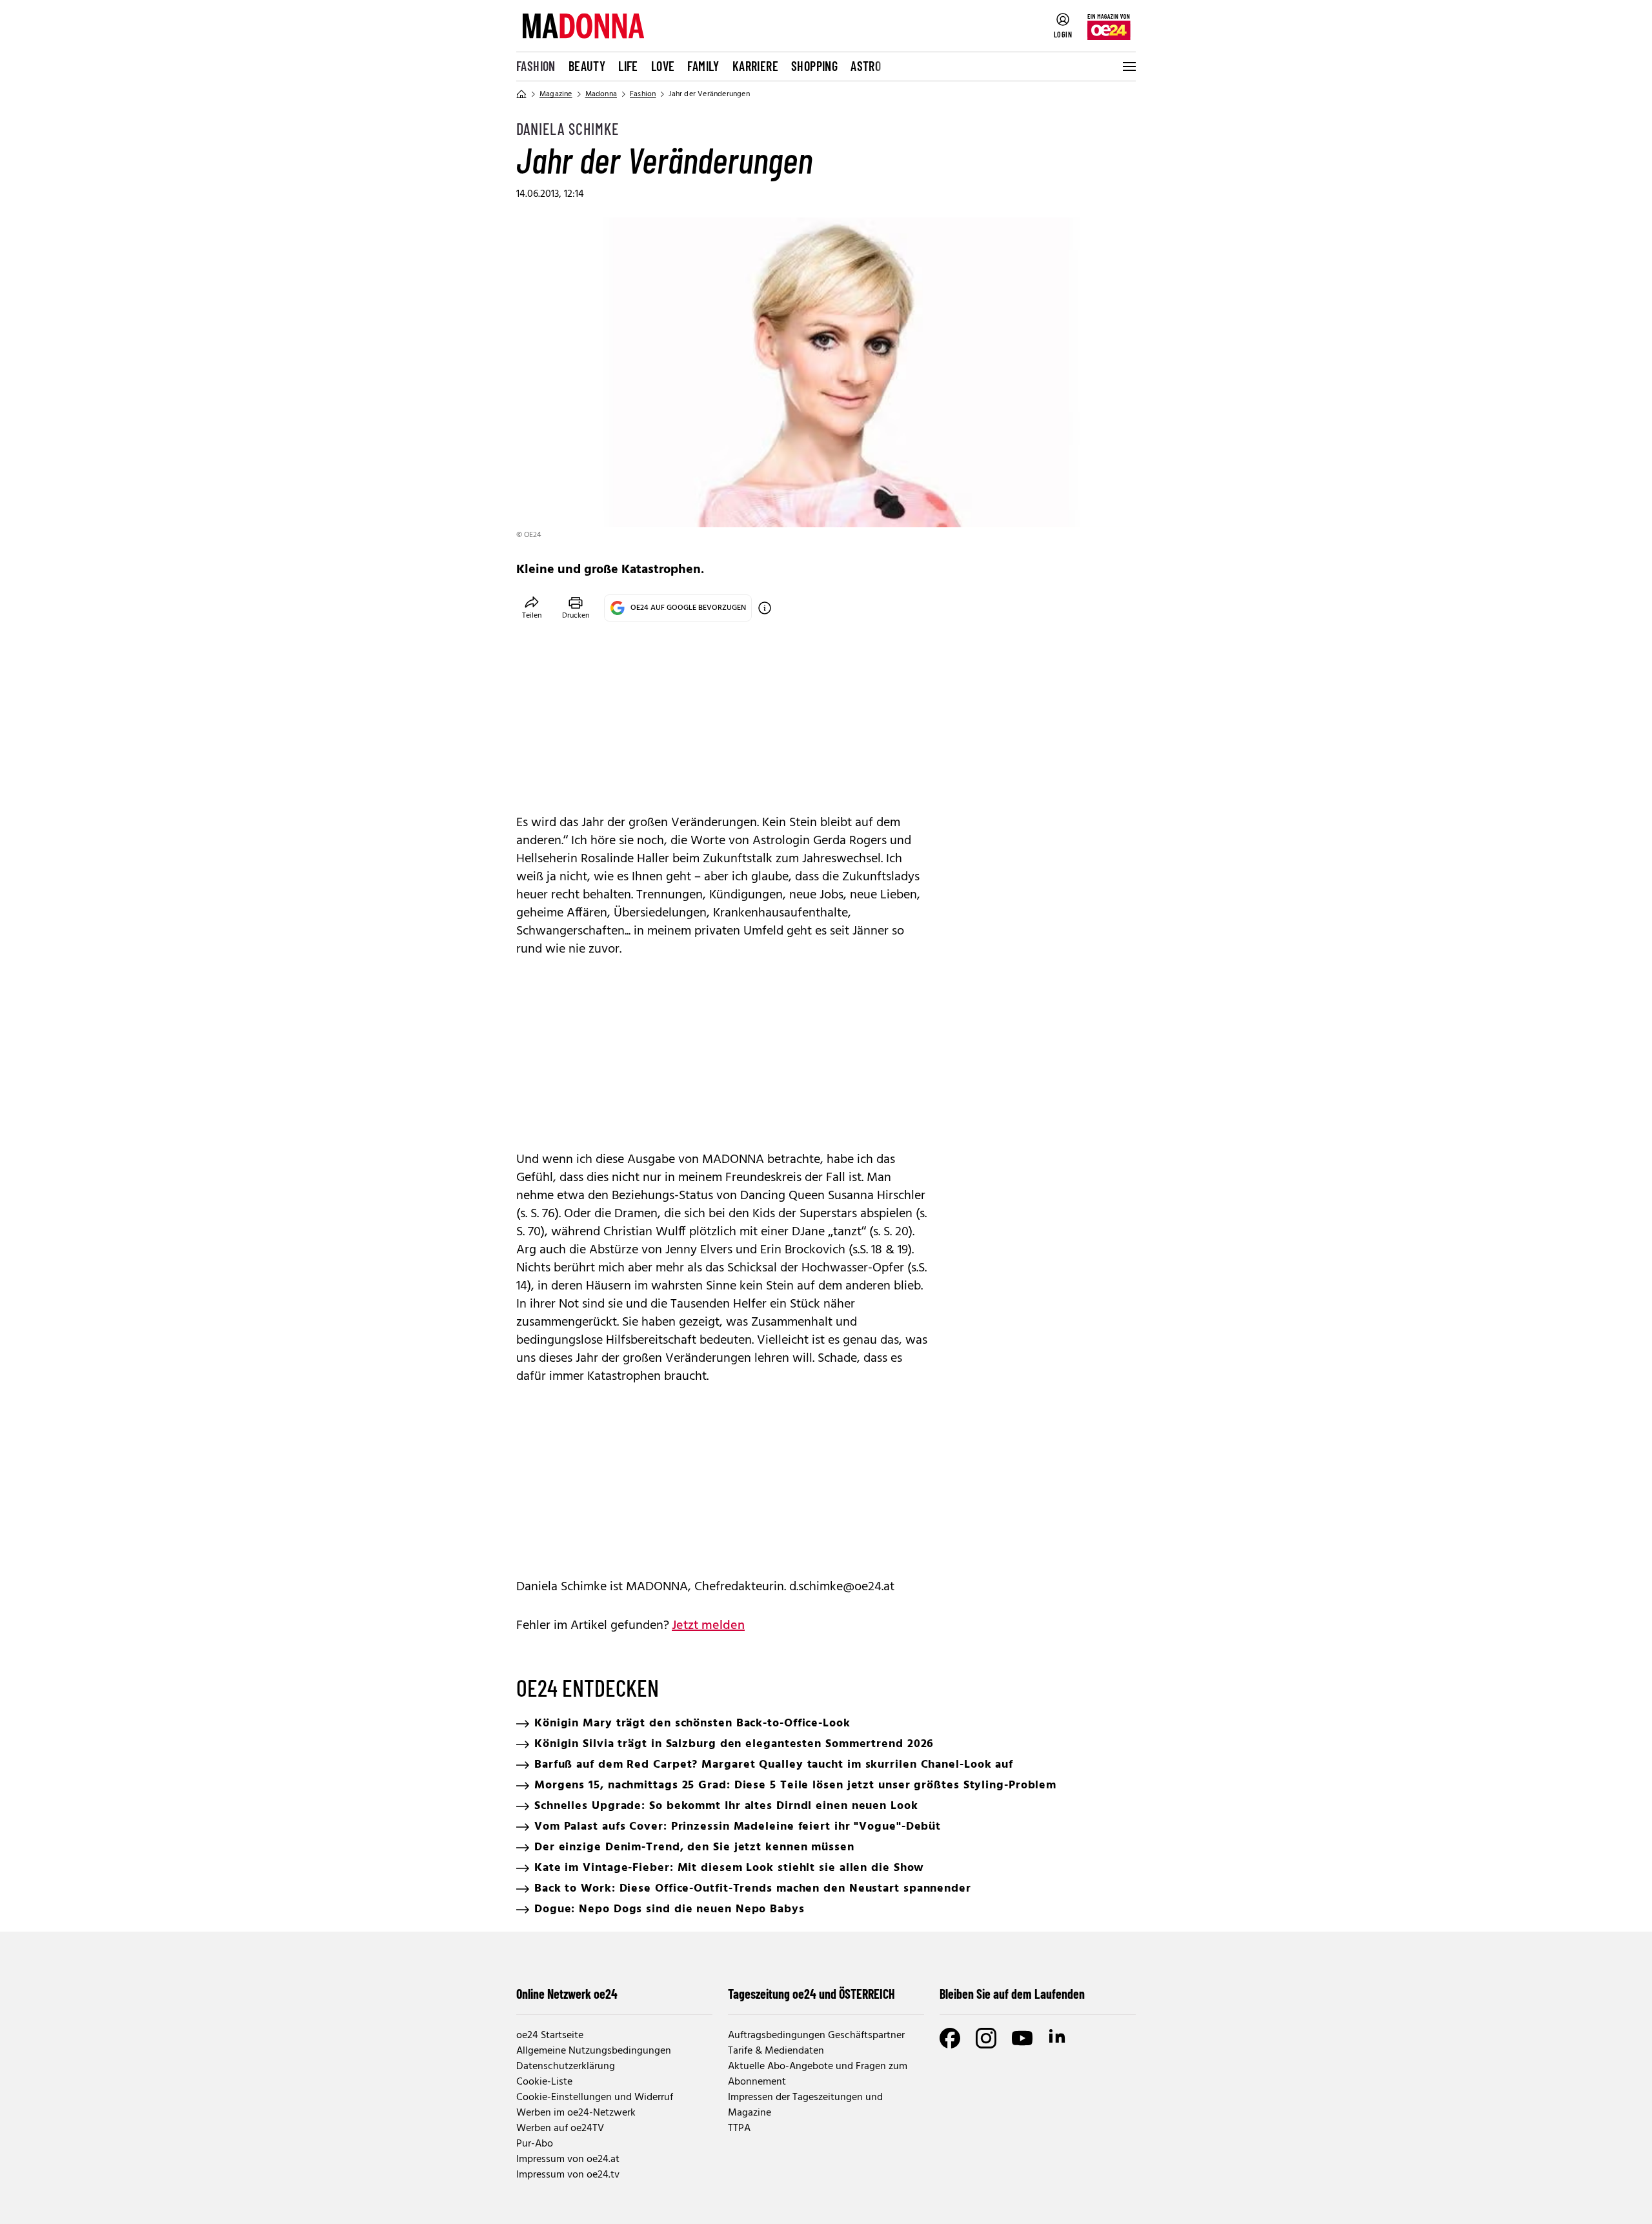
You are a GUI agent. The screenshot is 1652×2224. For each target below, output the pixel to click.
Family (703, 66)
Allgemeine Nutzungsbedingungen (594, 2051)
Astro (866, 66)
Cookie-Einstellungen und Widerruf (595, 2098)
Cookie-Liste (544, 2082)
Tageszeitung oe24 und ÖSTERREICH (811, 1994)
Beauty (587, 66)
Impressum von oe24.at (568, 2159)
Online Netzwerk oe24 (567, 1994)
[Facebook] (950, 2038)
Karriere (755, 66)
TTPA (739, 2128)
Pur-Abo (535, 2144)
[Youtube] (1022, 2038)
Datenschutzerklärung (566, 2067)
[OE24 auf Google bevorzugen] (765, 608)
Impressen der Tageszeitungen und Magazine (805, 2105)
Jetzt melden (708, 1626)
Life (628, 66)
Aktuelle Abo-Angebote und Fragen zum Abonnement (818, 2074)
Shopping (814, 66)
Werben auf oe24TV (560, 2128)
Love (663, 66)
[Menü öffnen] (1128, 66)
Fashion (536, 66)
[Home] (521, 94)
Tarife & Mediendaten (776, 2051)
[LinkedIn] (1058, 2038)
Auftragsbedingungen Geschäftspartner (816, 2036)
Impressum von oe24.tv (568, 2175)
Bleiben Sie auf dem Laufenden (1012, 1994)
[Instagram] (986, 2038)
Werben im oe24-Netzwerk (576, 2113)
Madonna (601, 94)
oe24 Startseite (550, 2036)
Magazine (556, 94)
